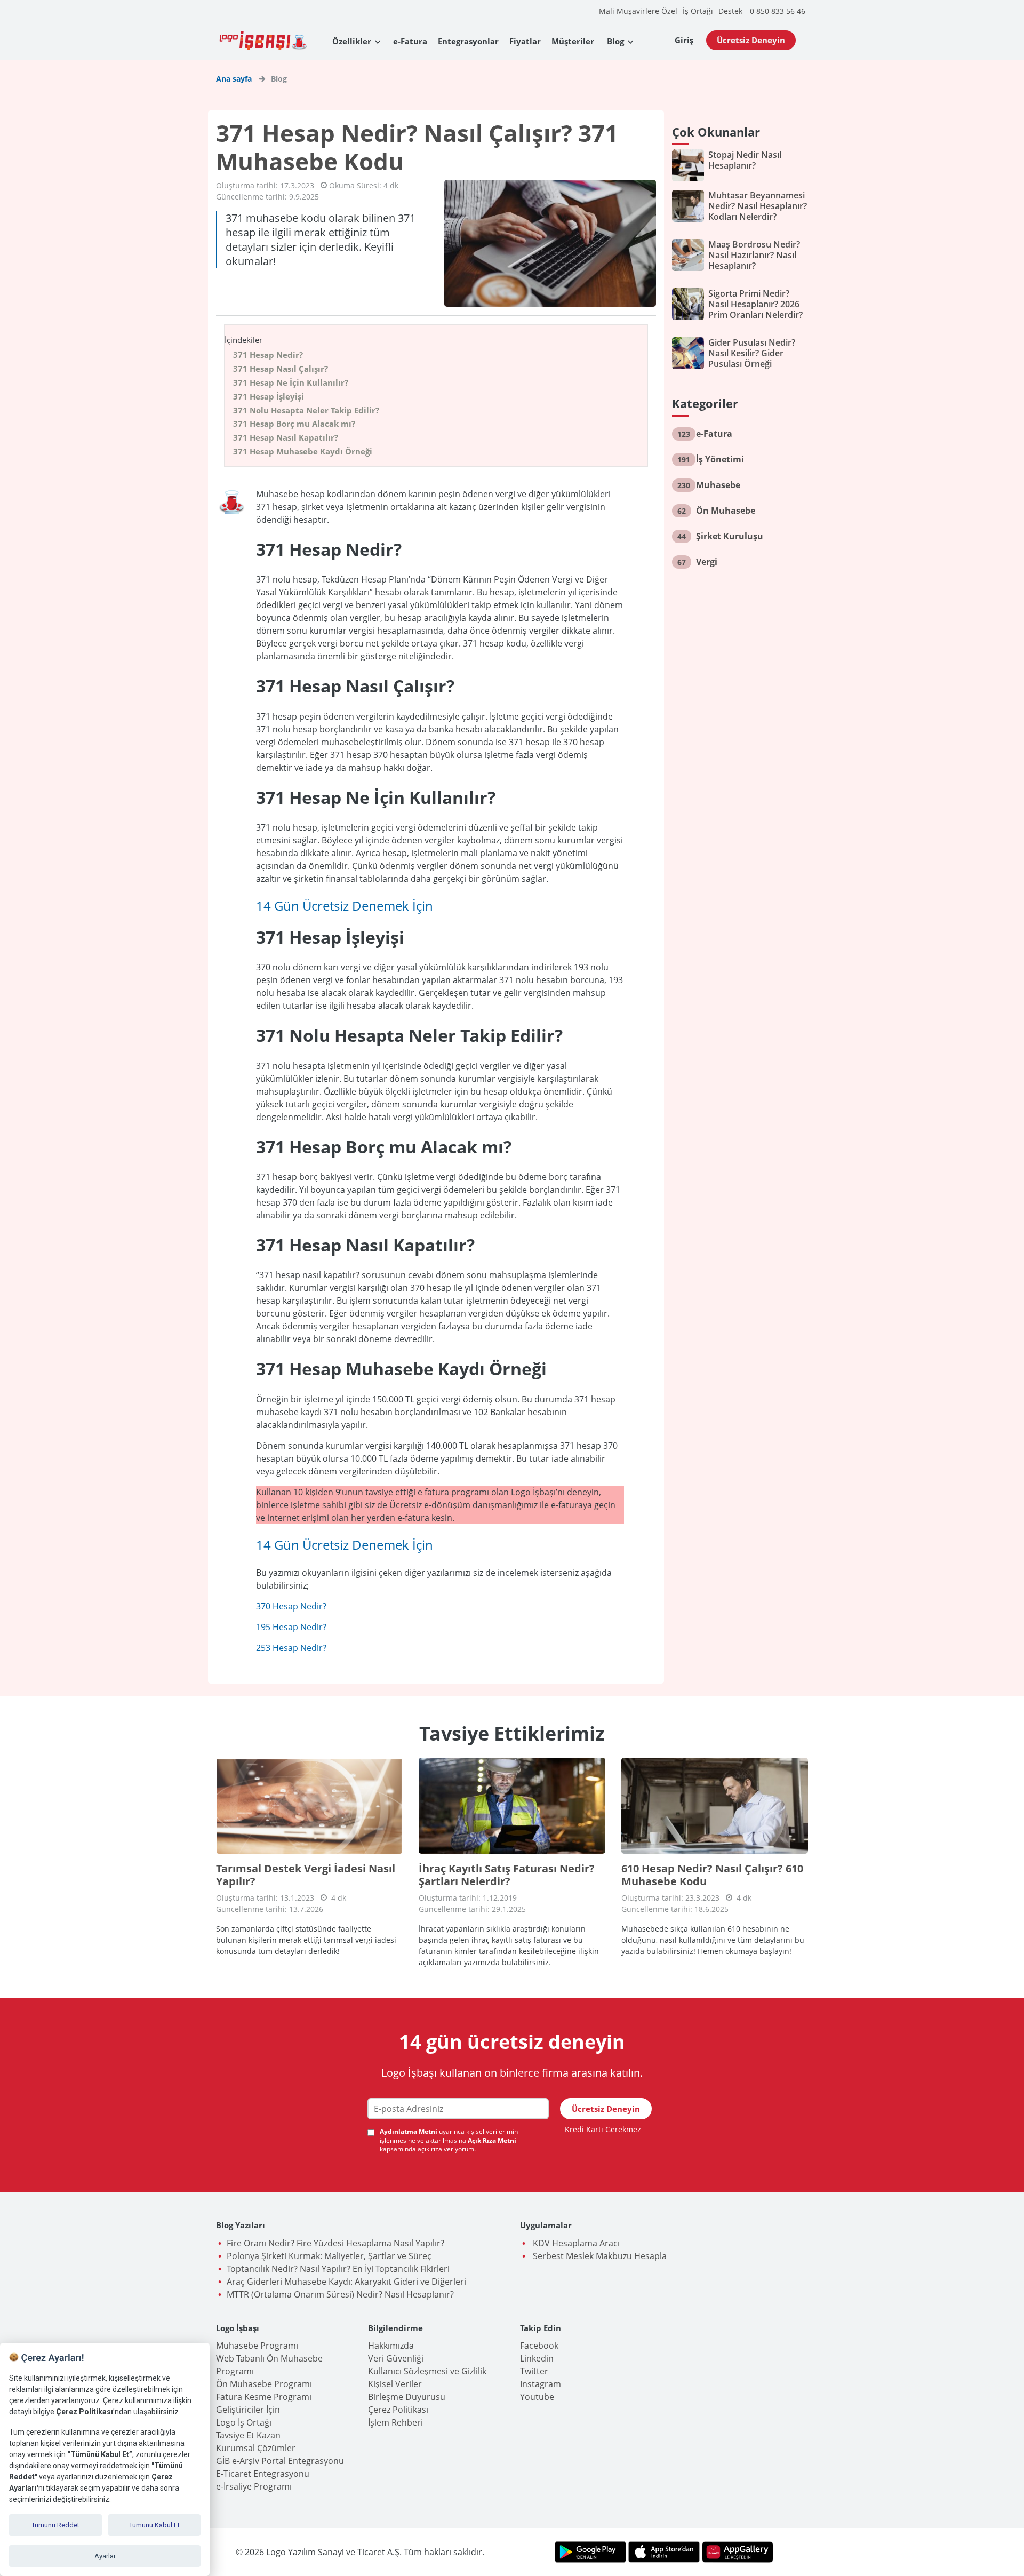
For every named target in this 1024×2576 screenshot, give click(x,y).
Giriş (684, 40)
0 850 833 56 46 (778, 11)
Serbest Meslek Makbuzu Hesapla (599, 2256)
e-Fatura (410, 41)
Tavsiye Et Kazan (248, 2435)
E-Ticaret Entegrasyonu (263, 2474)
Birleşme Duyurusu (407, 2397)
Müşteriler (573, 41)
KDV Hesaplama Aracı (575, 2243)
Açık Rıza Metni (492, 2140)
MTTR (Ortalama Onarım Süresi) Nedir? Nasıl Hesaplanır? (340, 2294)
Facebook (539, 2346)
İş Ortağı (698, 11)
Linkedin (537, 2358)
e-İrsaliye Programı (254, 2486)
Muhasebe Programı (257, 2346)
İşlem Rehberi (395, 2422)
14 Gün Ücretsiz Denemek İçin (345, 906)
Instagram (541, 2384)
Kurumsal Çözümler (256, 2448)
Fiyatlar (525, 41)
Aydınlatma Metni (409, 2131)
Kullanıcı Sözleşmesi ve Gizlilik (427, 2371)
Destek (730, 11)
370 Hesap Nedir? (291, 1606)
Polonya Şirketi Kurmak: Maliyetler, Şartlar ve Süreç (329, 2256)
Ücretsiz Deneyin (751, 40)
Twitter (534, 2371)
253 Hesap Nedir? (291, 1648)
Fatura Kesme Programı (264, 2397)
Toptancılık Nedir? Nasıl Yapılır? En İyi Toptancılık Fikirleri (338, 2269)
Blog (615, 41)
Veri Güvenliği (396, 2358)
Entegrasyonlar (468, 41)
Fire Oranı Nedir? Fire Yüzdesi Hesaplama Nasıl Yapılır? (335, 2243)
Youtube (537, 2397)
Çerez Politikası (398, 2410)
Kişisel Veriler (395, 2384)
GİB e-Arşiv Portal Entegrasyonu (280, 2461)
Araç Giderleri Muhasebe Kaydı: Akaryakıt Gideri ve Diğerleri (346, 2282)
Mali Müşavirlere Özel (638, 11)
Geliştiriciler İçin (248, 2410)
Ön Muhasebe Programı (264, 2384)
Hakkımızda (391, 2346)
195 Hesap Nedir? (291, 1627)
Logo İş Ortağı (244, 2422)
